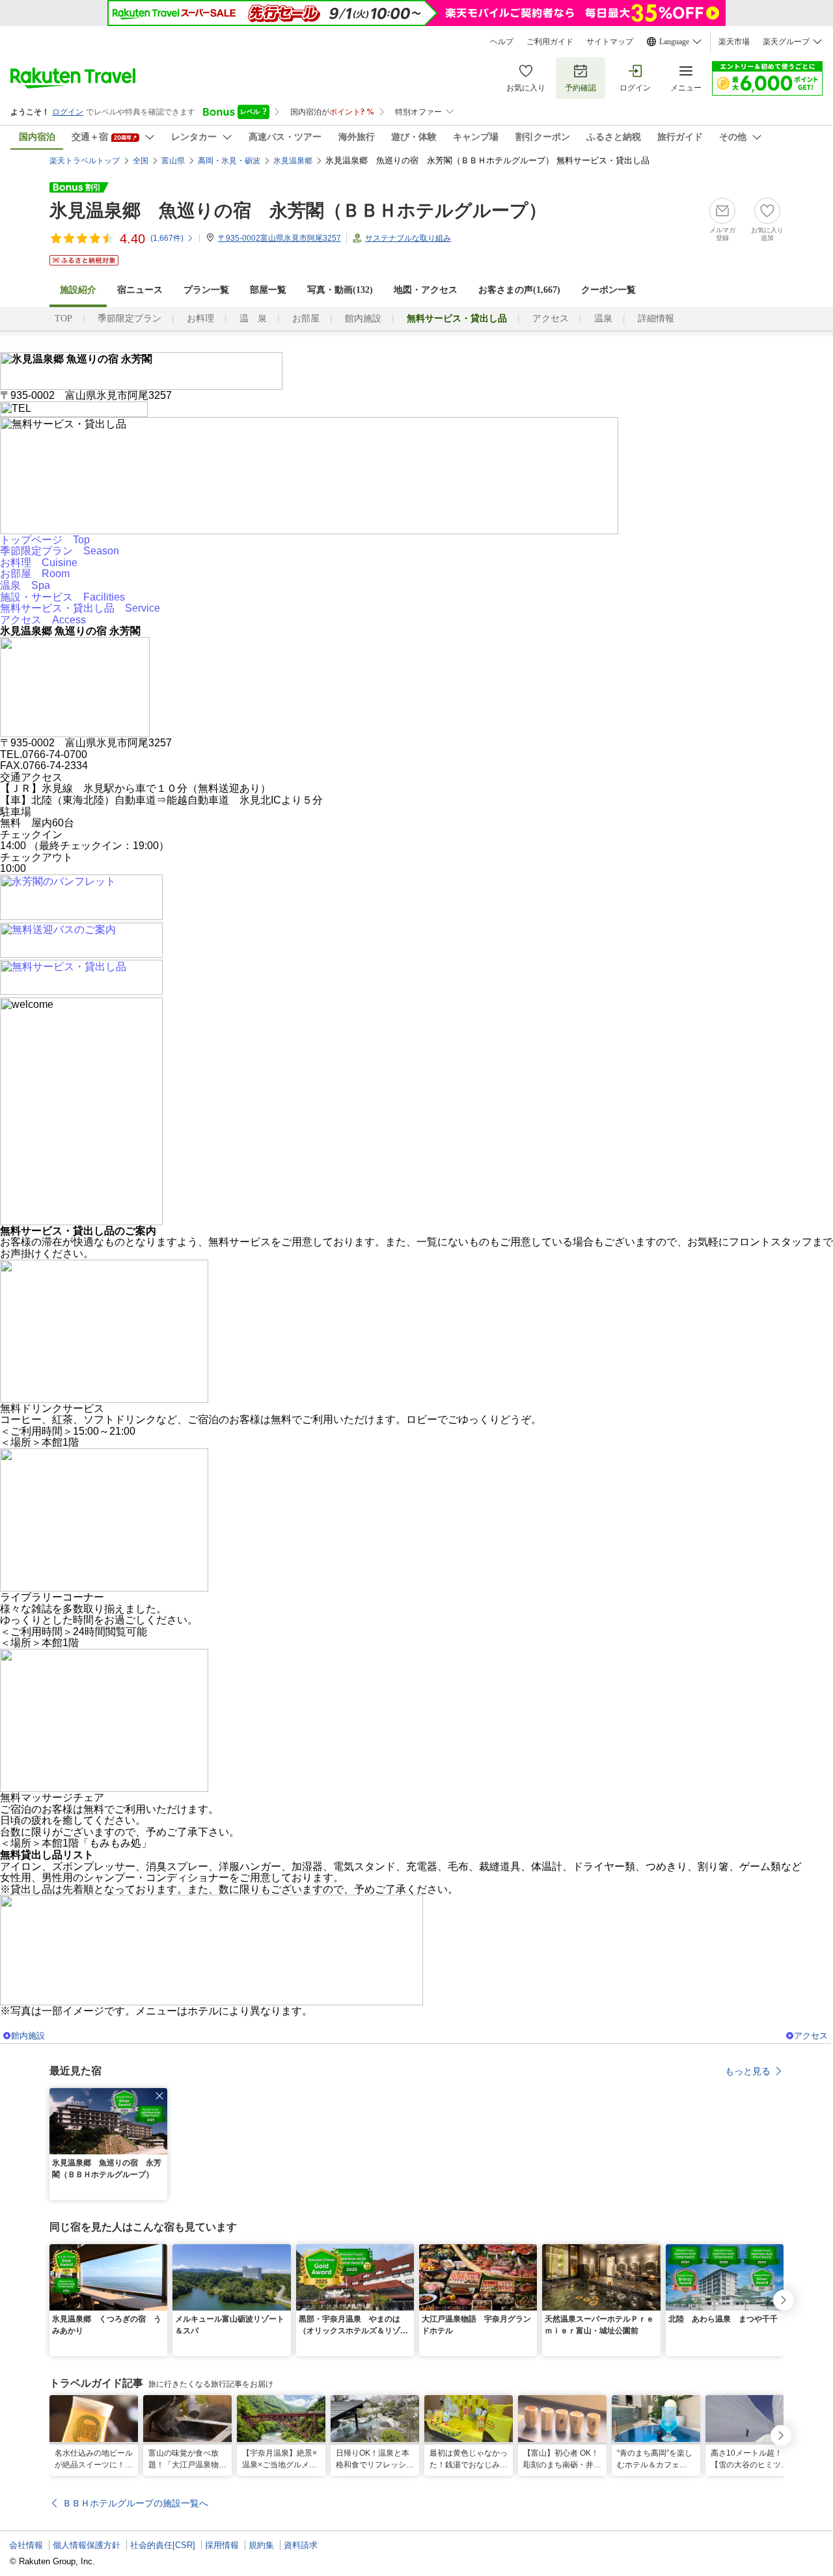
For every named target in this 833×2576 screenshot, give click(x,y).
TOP (63, 319)
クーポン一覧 (608, 290)
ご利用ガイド (550, 42)
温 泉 (253, 319)
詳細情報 (656, 319)
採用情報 (222, 2545)
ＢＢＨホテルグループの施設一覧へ (135, 2503)
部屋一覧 (268, 290)
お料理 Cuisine (39, 563)
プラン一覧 (206, 290)
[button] (159, 2096)
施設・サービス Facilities (62, 597)
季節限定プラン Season (60, 551)
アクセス (551, 319)
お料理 (200, 319)
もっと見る (748, 2071)
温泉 (603, 319)
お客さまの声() (519, 290)
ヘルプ (502, 42)
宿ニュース (140, 290)
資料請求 (301, 2545)
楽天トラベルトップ (85, 161)
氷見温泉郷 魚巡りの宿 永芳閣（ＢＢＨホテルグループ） (298, 210)
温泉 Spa (25, 585)
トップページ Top (45, 540)
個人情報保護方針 (87, 2545)
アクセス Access (43, 620)
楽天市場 (734, 42)
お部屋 (306, 319)
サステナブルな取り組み (408, 238)
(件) (167, 238)
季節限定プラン (130, 319)
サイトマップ (610, 42)
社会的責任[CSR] (163, 2545)
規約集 (261, 2545)
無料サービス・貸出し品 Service (80, 608)
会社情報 (26, 2545)
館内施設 (363, 319)
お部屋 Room (35, 574)
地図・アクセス (426, 290)
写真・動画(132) (340, 290)
